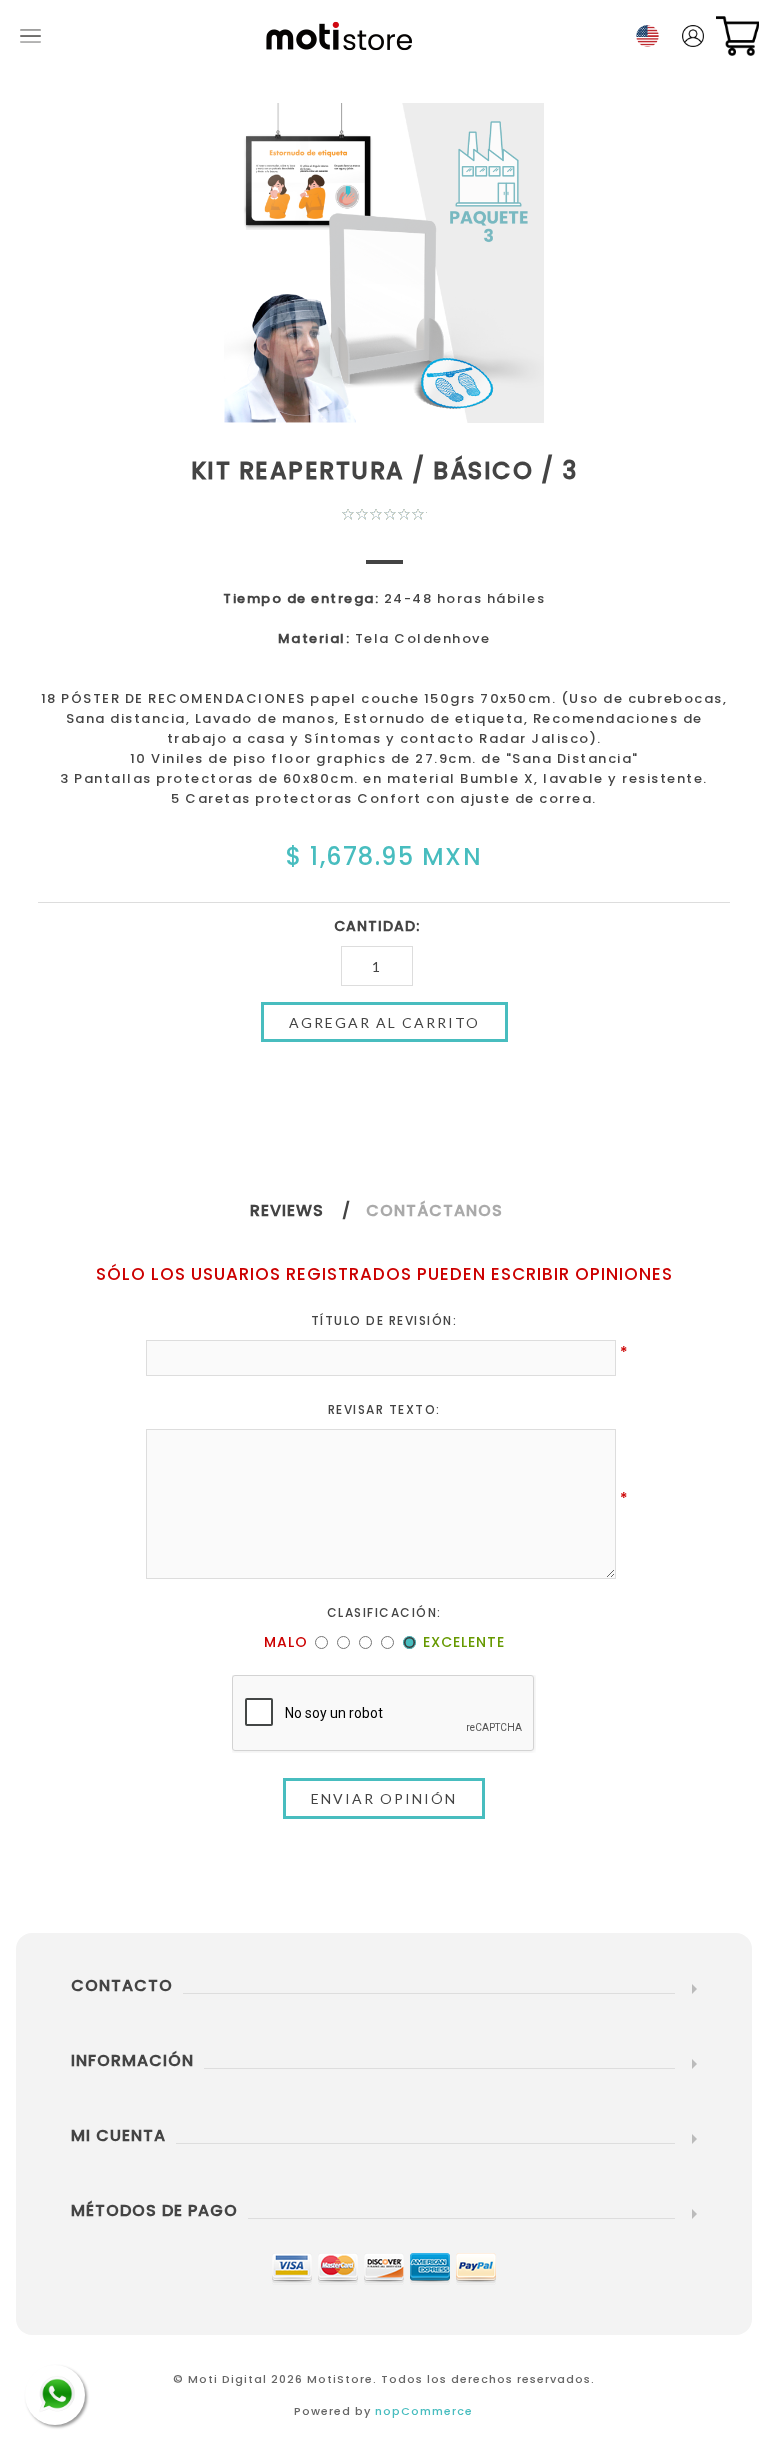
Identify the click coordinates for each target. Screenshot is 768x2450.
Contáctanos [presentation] (434, 1210)
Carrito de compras (737, 36)
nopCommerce (424, 2411)
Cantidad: (377, 926)
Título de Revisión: (384, 1320)
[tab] (308, 1210)
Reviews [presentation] (287, 1210)
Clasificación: (384, 1612)
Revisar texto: (384, 1409)
